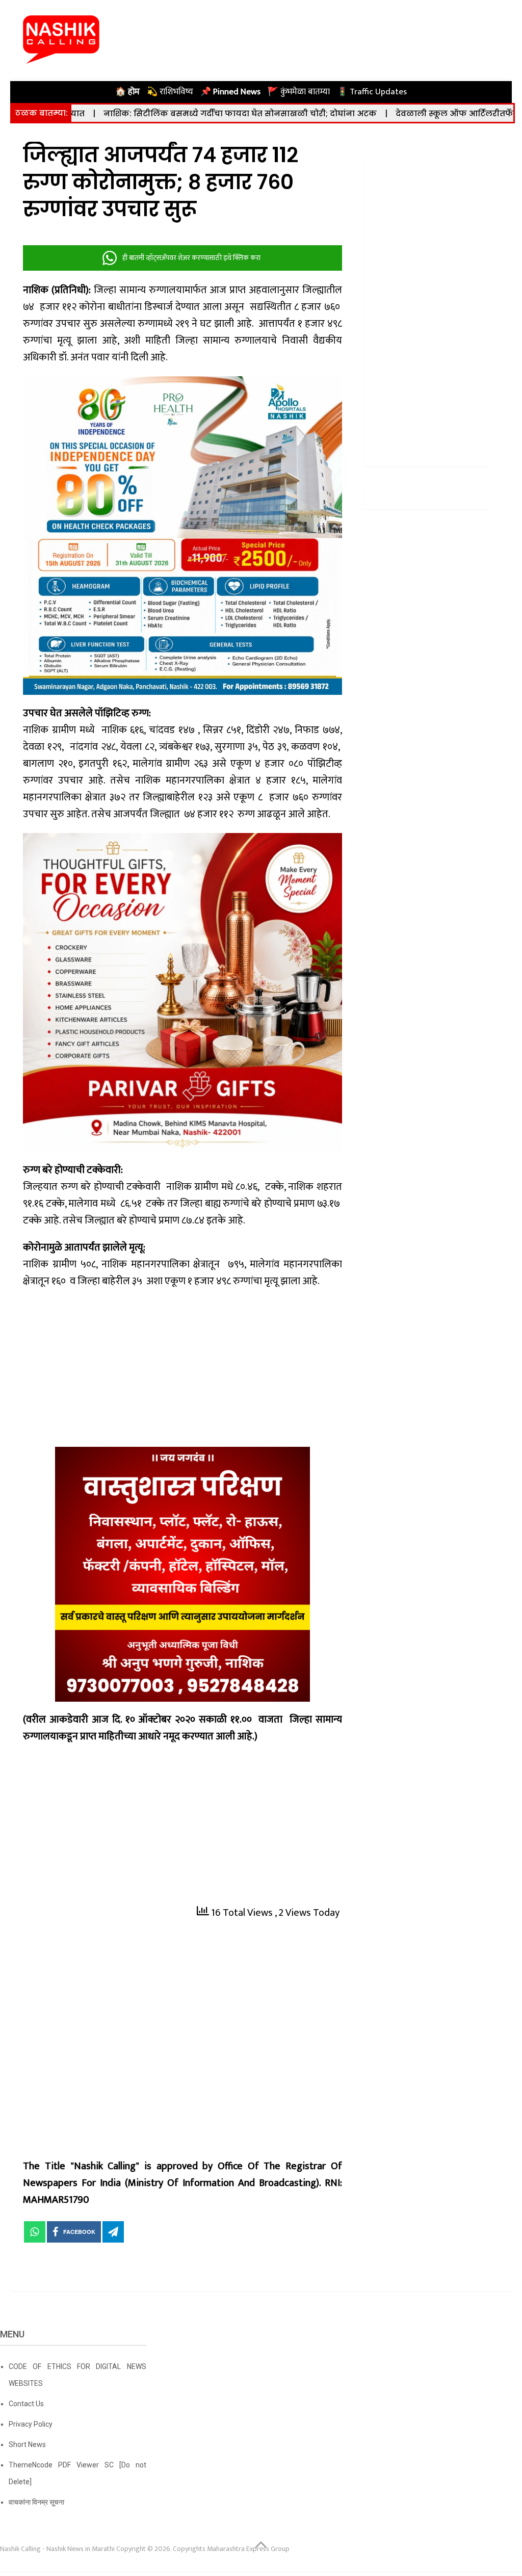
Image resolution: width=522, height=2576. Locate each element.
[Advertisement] (183, 1371)
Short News (27, 2444)
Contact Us (26, 2404)
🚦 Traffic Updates (372, 92)
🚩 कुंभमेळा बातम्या (299, 92)
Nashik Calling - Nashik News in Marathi (57, 2549)
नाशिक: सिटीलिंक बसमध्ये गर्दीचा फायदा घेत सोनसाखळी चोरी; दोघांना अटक (157, 113)
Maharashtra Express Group (248, 2549)
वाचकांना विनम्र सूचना (36, 2502)
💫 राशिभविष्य (170, 92)
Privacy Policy (31, 2424)
